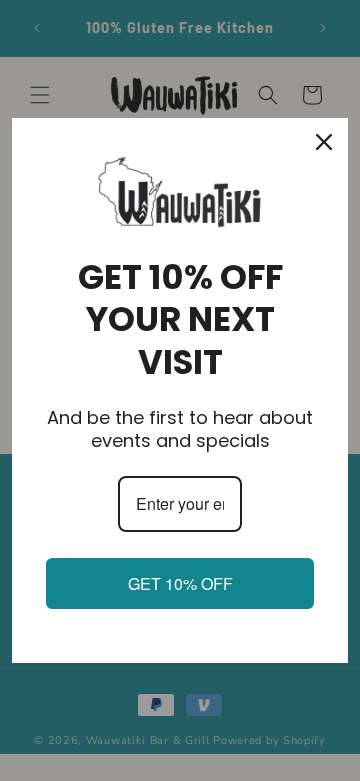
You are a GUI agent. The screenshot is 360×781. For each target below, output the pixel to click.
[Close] (324, 142)
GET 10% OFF (180, 583)
